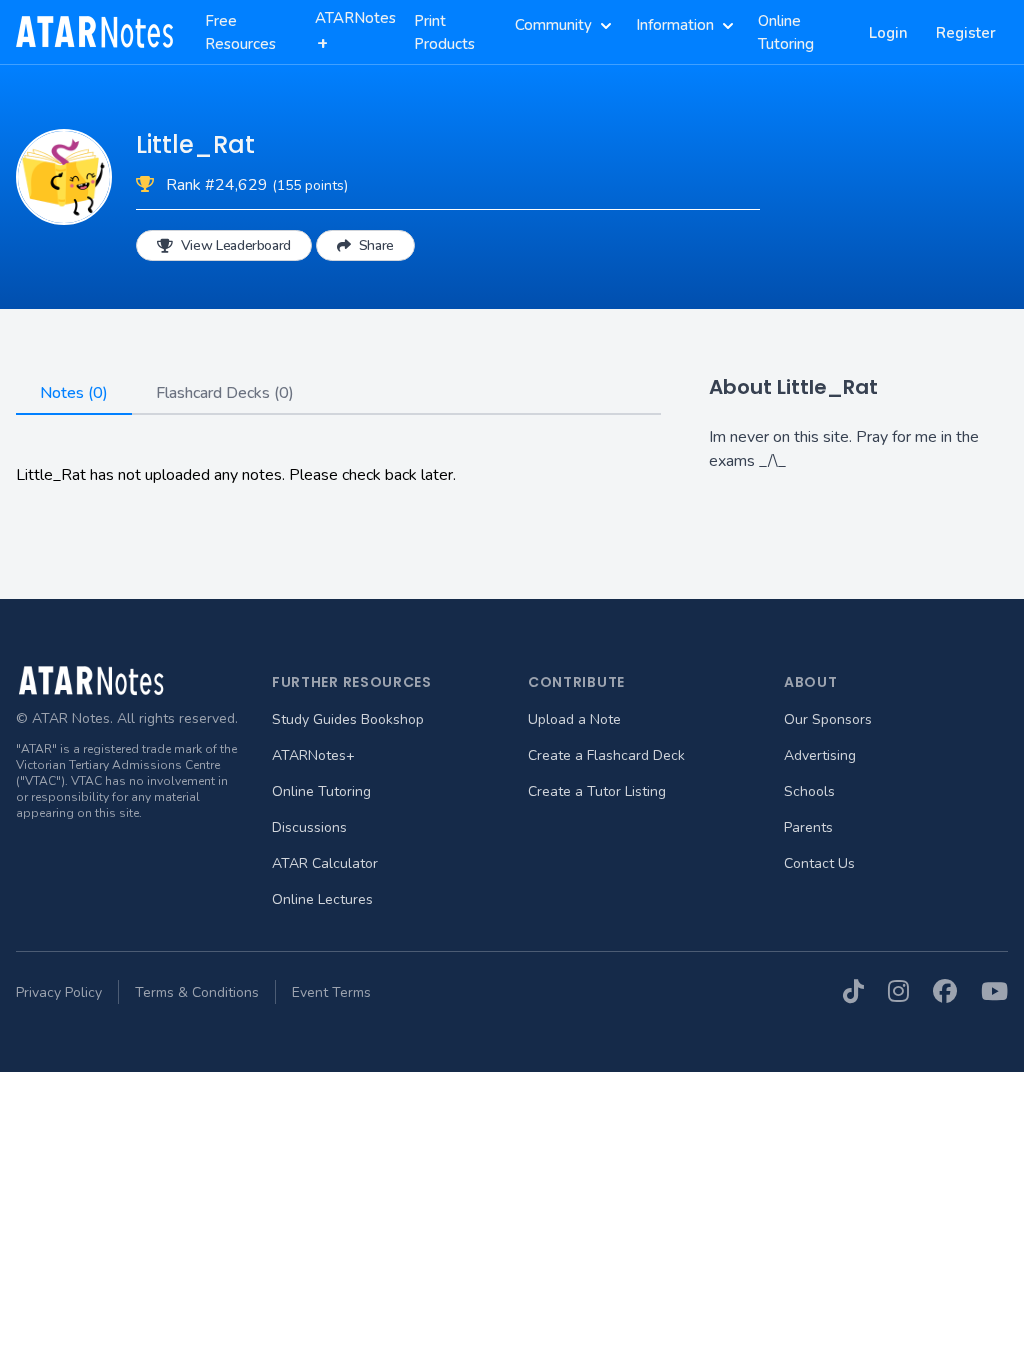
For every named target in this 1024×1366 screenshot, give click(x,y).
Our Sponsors (828, 719)
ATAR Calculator (325, 863)
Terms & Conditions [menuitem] (197, 992)
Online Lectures (322, 899)
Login (888, 33)
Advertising (820, 755)
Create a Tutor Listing (597, 791)
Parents (808, 827)
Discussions (309, 827)
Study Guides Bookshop (348, 719)
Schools (809, 791)
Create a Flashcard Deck (606, 755)
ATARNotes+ (313, 755)
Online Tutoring (321, 791)
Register (966, 33)
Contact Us (819, 863)
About (811, 682)
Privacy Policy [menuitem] (59, 992)
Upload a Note (574, 719)
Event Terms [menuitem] (331, 992)
